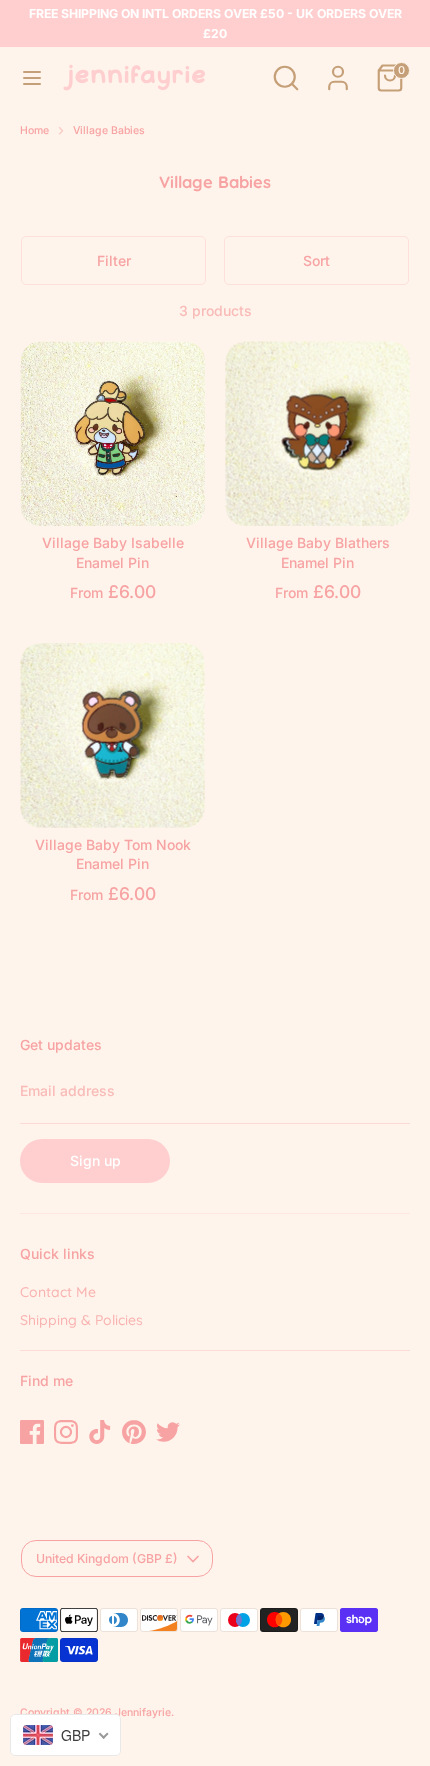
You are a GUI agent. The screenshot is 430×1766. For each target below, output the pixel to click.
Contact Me (58, 1292)
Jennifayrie (143, 1712)
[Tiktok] (100, 1432)
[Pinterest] (134, 1432)
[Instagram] (66, 1432)
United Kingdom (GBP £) (107, 1558)
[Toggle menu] (32, 77)
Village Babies (109, 130)
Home (34, 130)
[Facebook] (32, 1432)
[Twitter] (168, 1432)
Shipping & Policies (81, 1320)
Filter (114, 260)
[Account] (338, 67)
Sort (316, 260)
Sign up (95, 1160)
